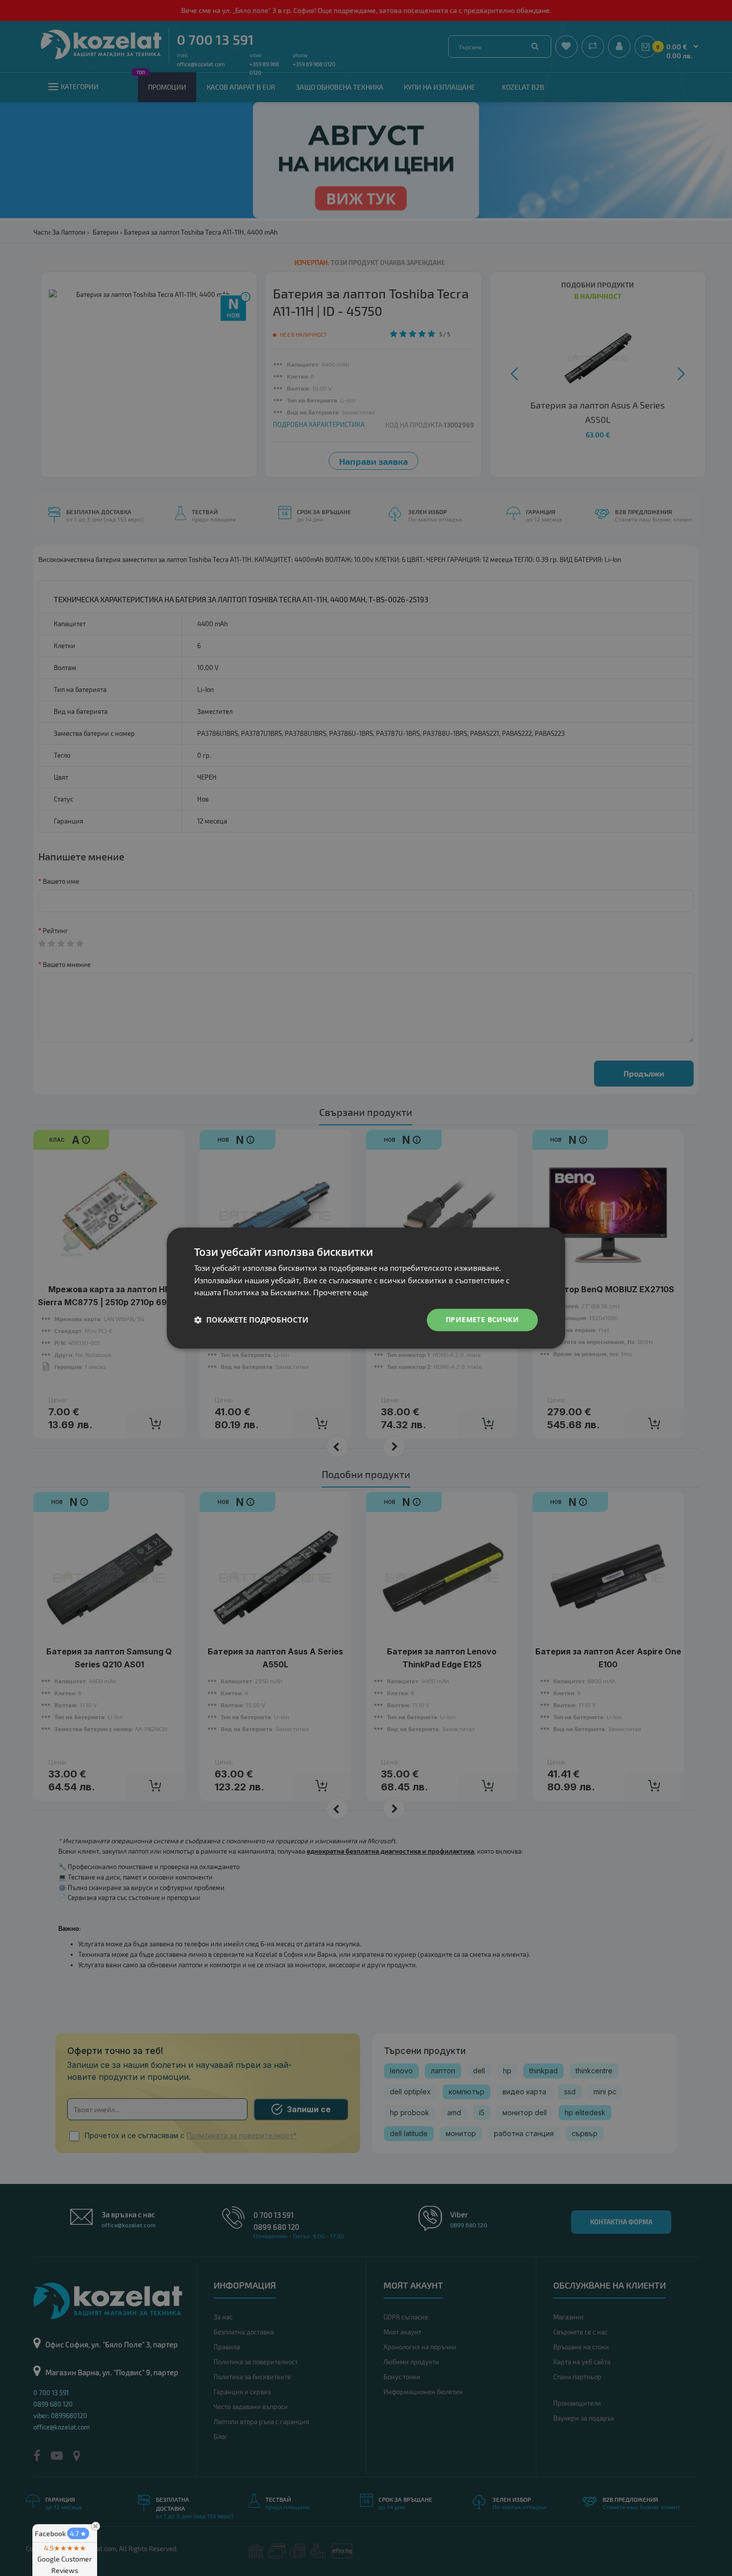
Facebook (61, 2533)
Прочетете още (341, 1293)
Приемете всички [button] (482, 1319)
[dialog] (366, 1288)
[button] (251, 1320)
